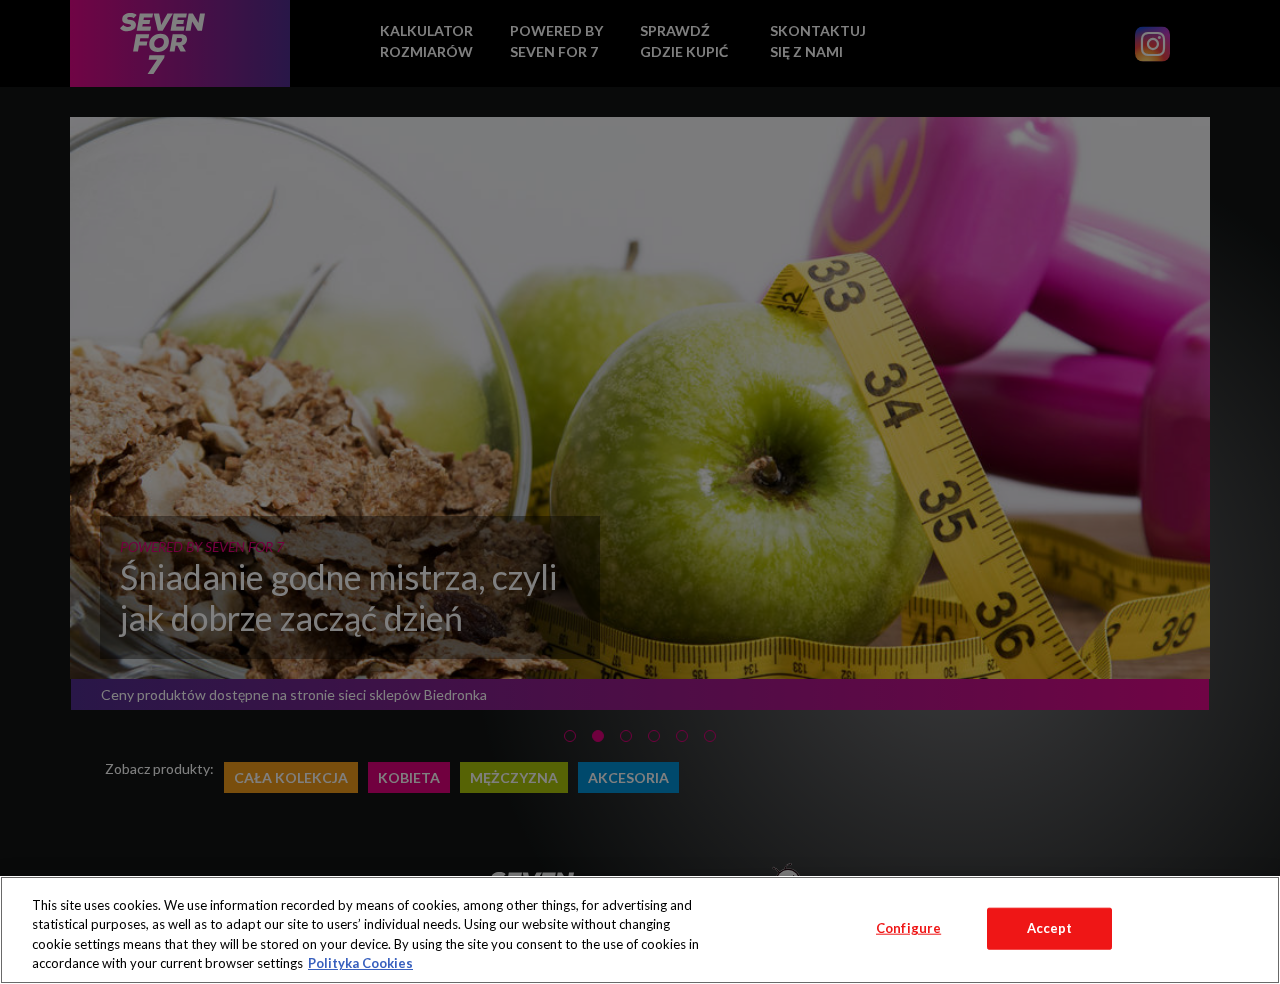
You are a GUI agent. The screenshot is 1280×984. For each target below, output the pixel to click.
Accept (1050, 928)
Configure (908, 928)
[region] (640, 930)
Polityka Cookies (360, 963)
